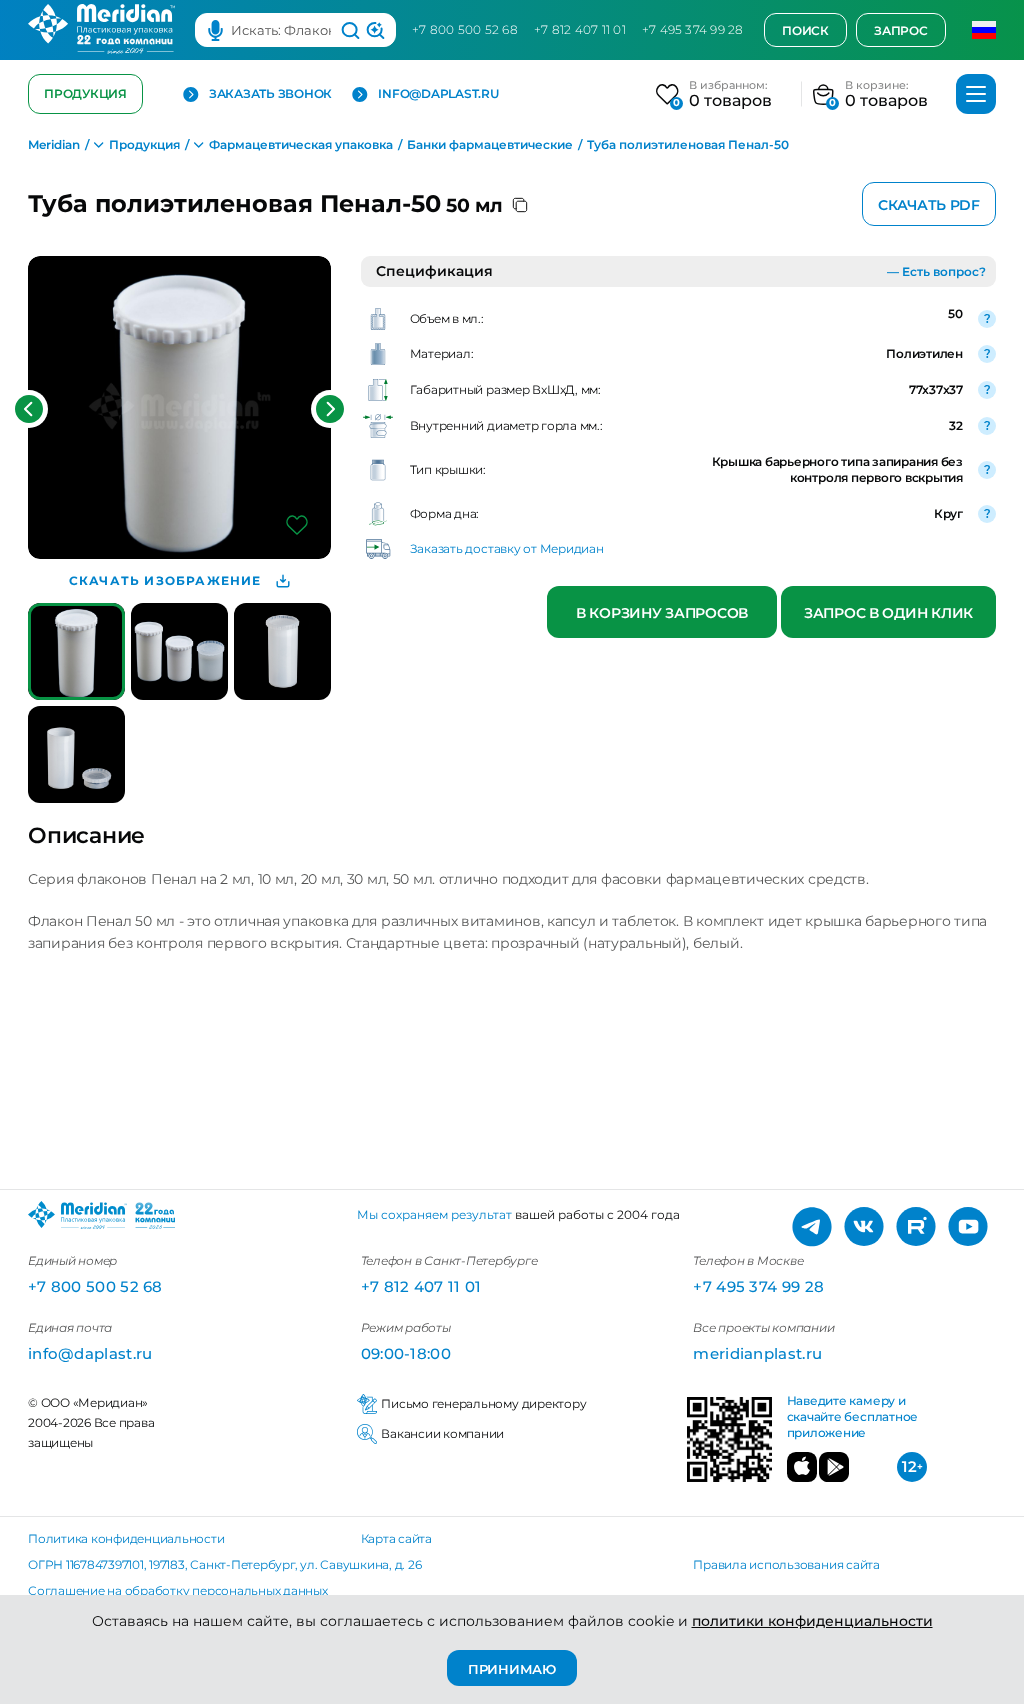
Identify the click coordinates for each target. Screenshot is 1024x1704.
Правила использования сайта (786, 1564)
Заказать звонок (270, 94)
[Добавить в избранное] (297, 525)
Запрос (901, 30)
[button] (29, 409)
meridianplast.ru (757, 1353)
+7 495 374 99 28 (693, 29)
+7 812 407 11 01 (580, 29)
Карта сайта (396, 1538)
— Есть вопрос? (936, 271)
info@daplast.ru (438, 94)
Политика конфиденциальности (126, 1538)
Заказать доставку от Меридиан (507, 548)
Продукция (85, 93)
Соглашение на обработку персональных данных (178, 1590)
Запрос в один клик (888, 613)
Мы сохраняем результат (434, 1214)
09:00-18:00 (406, 1353)
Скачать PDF (929, 205)
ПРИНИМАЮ (512, 1669)
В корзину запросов (662, 613)
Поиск (805, 30)
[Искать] (350, 30)
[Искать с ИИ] (375, 30)
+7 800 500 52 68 (465, 29)
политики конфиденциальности (812, 1621)
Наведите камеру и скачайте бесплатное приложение (852, 1417)
